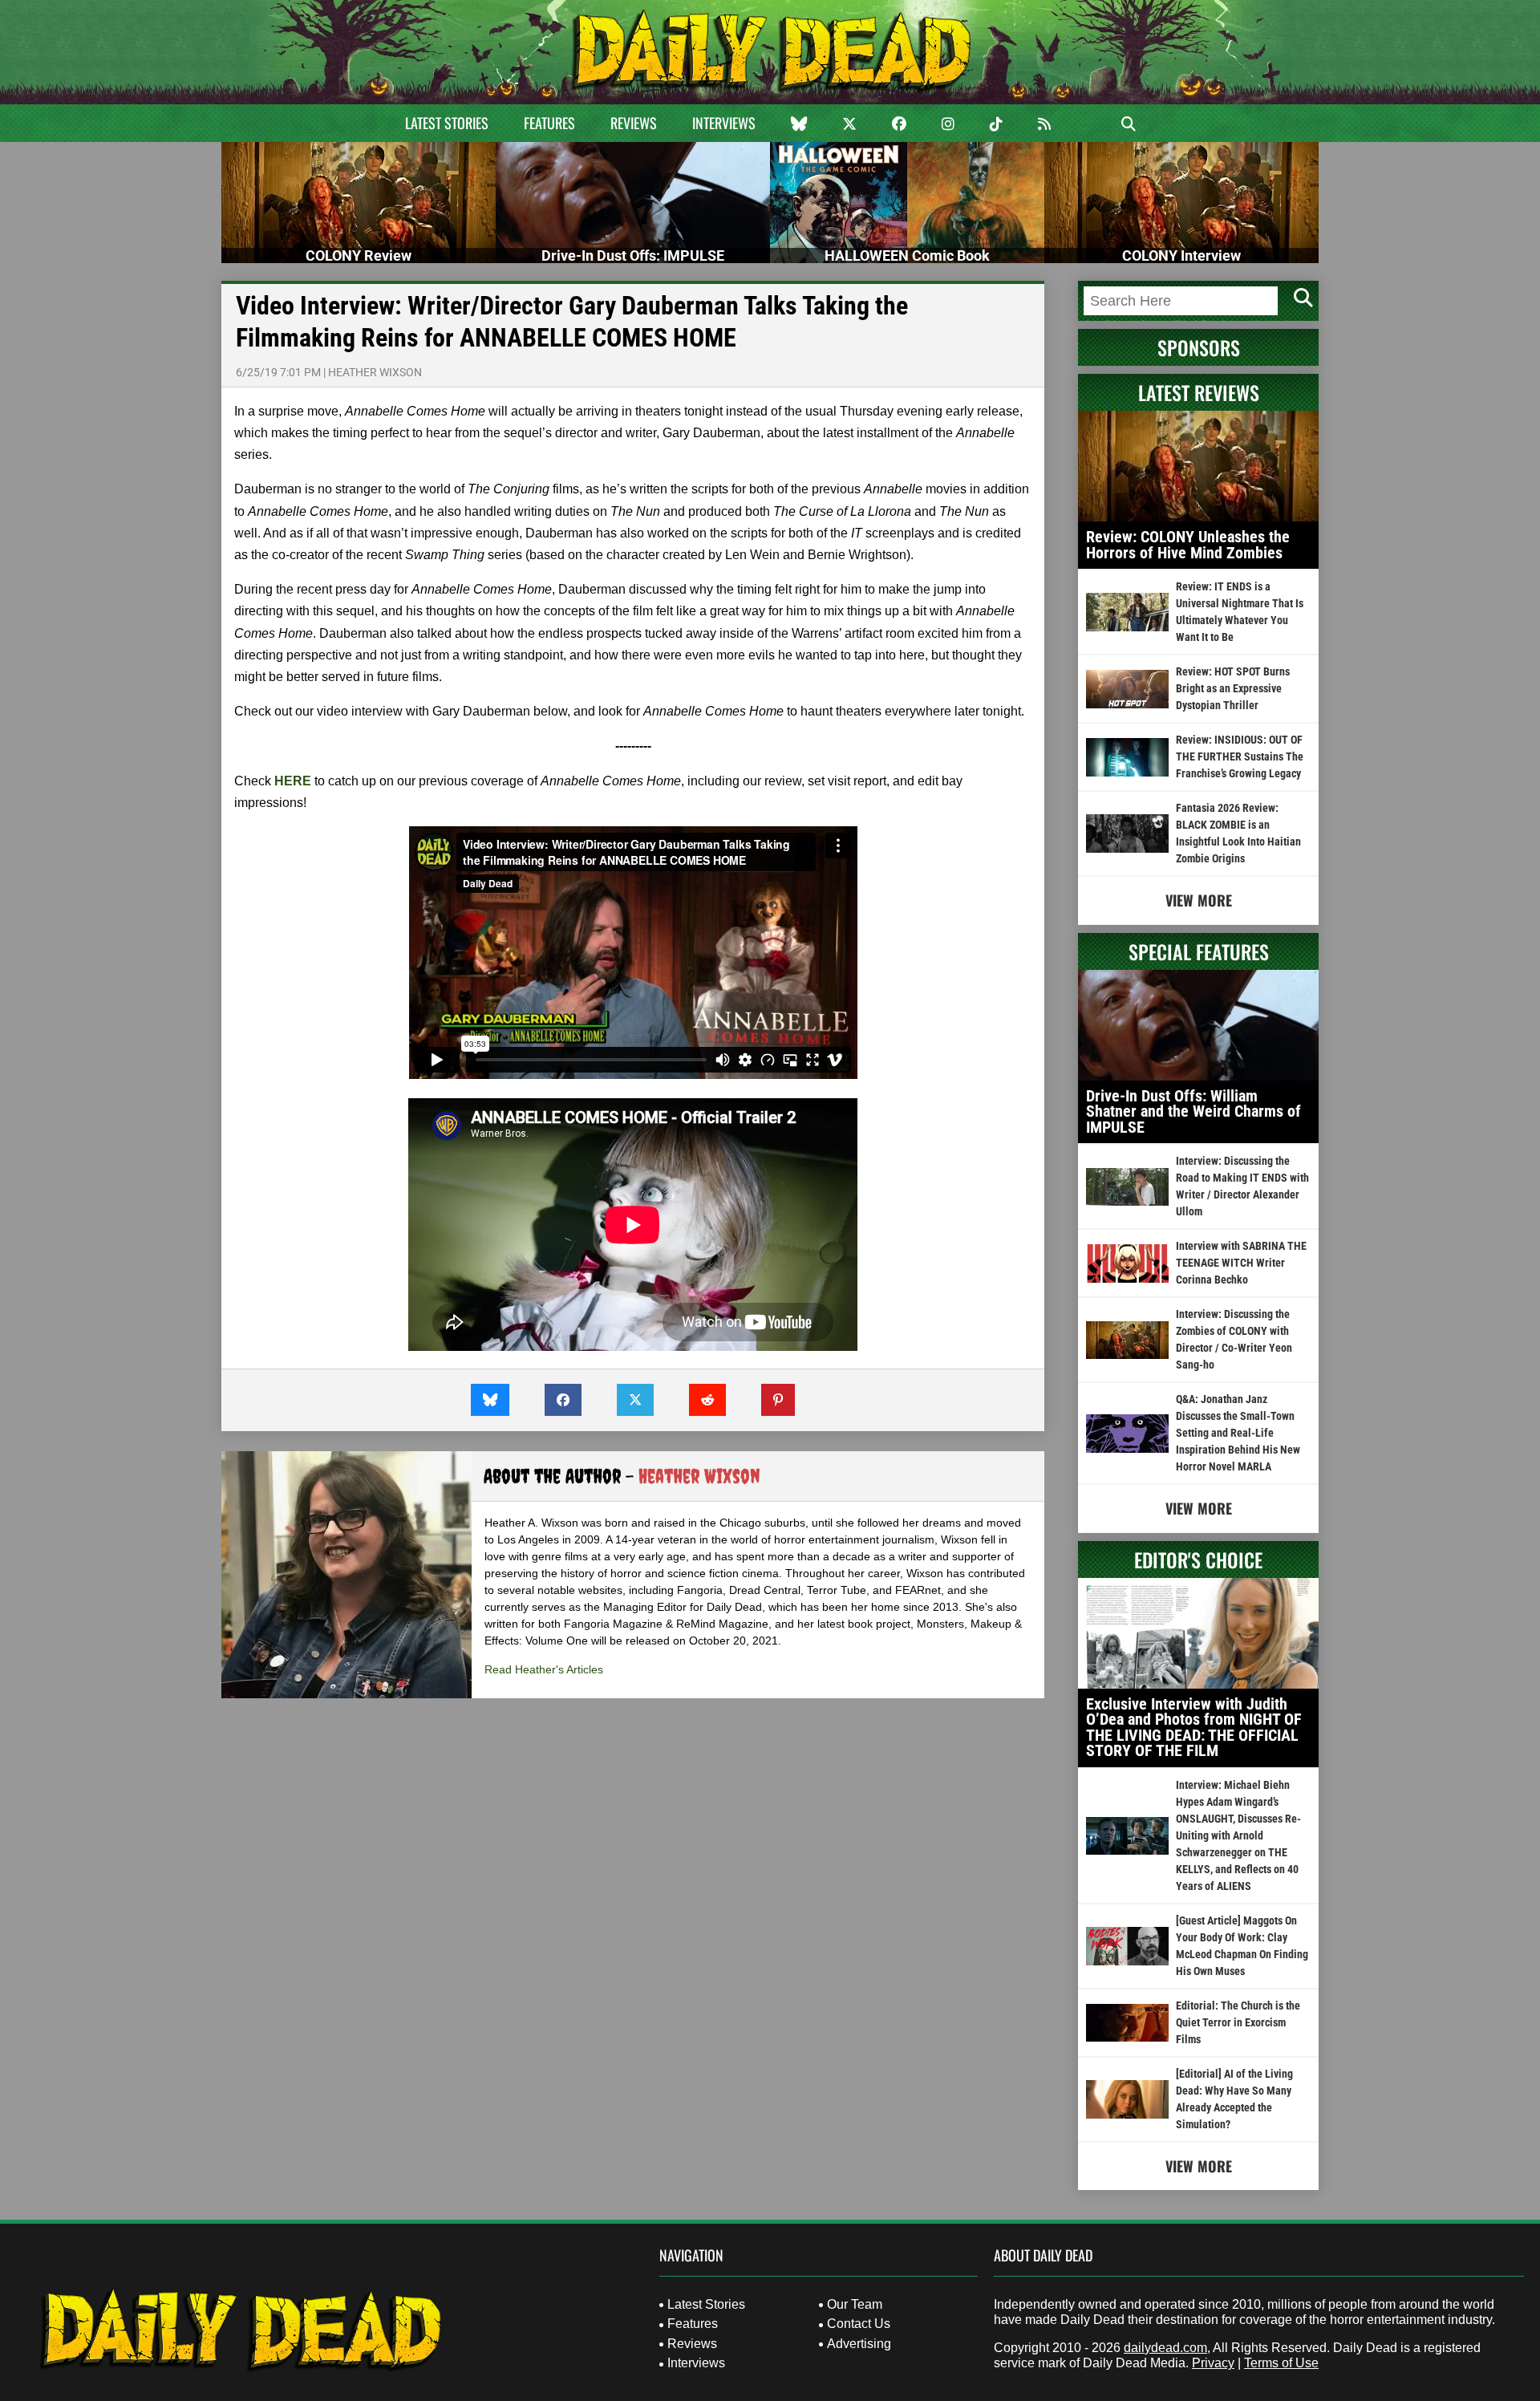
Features (549, 123)
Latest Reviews (1199, 392)
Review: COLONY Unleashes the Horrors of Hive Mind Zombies (1188, 545)
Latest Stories (447, 123)
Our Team (855, 2304)
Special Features (1199, 951)
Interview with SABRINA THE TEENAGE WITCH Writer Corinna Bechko (1241, 1263)
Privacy (1213, 2363)
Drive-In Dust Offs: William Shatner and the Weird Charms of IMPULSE (1193, 1111)
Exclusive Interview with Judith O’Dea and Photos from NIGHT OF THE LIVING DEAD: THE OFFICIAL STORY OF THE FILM (1194, 1728)
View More (1199, 900)
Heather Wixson (375, 372)
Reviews (634, 123)
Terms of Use (1281, 2363)
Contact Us (859, 2324)
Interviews (724, 123)
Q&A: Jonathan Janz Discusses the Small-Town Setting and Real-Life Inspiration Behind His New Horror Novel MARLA (1238, 1433)
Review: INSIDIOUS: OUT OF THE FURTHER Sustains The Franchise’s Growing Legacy (1240, 756)
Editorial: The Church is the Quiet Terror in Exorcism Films (1238, 2022)
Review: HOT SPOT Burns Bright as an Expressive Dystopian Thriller (1233, 688)
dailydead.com (1165, 2348)
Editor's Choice (1198, 1559)
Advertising (859, 2344)
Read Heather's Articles (544, 1669)
